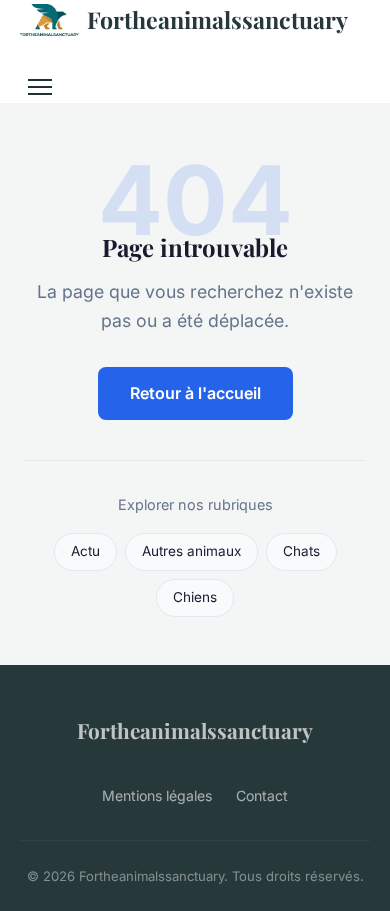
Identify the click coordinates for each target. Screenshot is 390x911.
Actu (85, 551)
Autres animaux (191, 551)
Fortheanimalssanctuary (217, 19)
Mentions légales (157, 795)
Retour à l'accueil (195, 393)
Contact (262, 795)
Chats (301, 551)
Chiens (195, 597)
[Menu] (40, 87)
